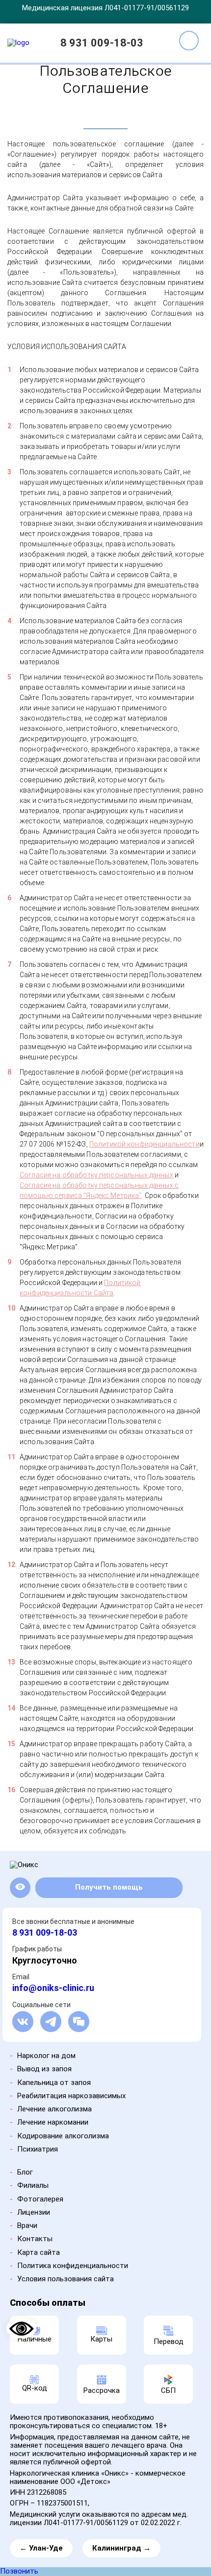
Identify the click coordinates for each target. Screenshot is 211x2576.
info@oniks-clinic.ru (53, 1988)
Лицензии (34, 2212)
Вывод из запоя (44, 2069)
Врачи (27, 2225)
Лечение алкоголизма (54, 2109)
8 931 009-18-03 (102, 43)
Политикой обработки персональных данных (128, 2531)
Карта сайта (39, 2252)
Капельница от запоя (54, 2083)
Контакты (35, 2239)
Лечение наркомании (53, 2122)
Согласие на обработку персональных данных (96, 1175)
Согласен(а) (107, 2563)
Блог (25, 2172)
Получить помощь (109, 1887)
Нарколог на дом (46, 2056)
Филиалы (33, 2185)
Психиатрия (38, 2149)
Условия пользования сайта (66, 2279)
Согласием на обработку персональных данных (77, 2537)
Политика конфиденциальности (73, 2266)
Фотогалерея (40, 2199)
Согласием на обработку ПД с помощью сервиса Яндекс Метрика (122, 2545)
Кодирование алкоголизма (63, 2136)
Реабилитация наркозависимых (71, 2096)
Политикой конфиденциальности (145, 1144)
